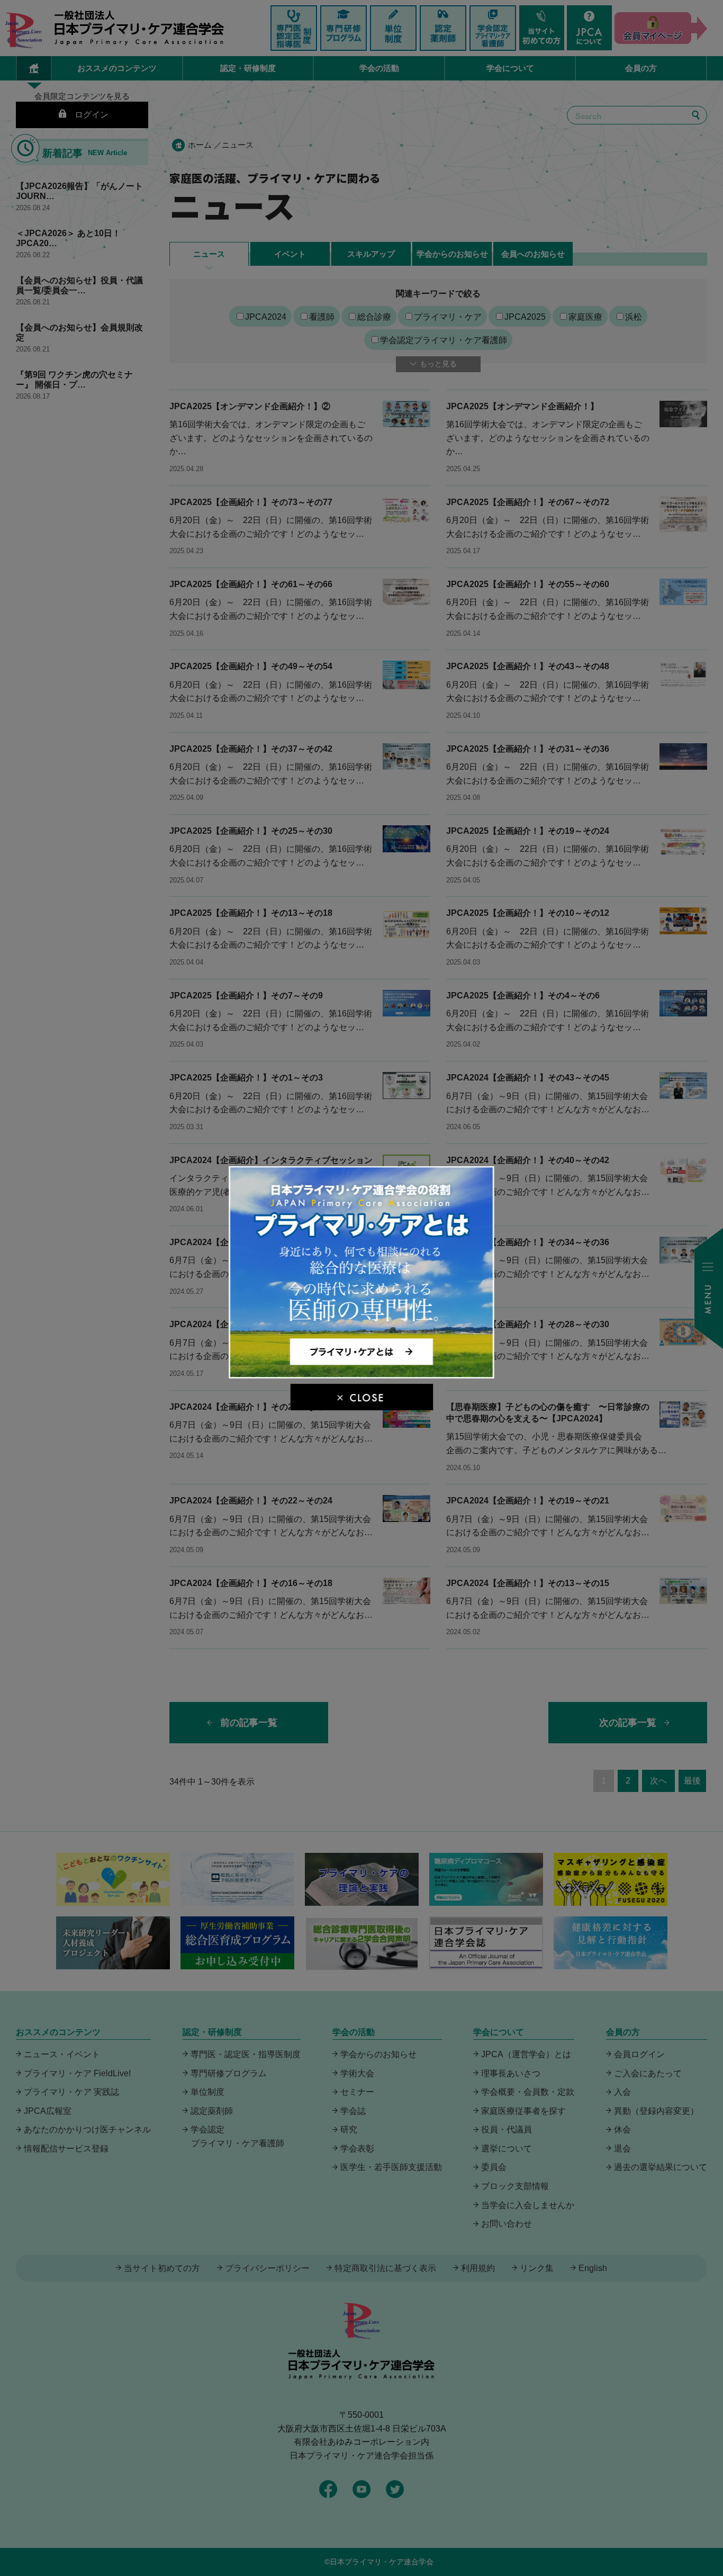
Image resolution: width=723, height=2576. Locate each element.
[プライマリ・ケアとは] (362, 1374)
